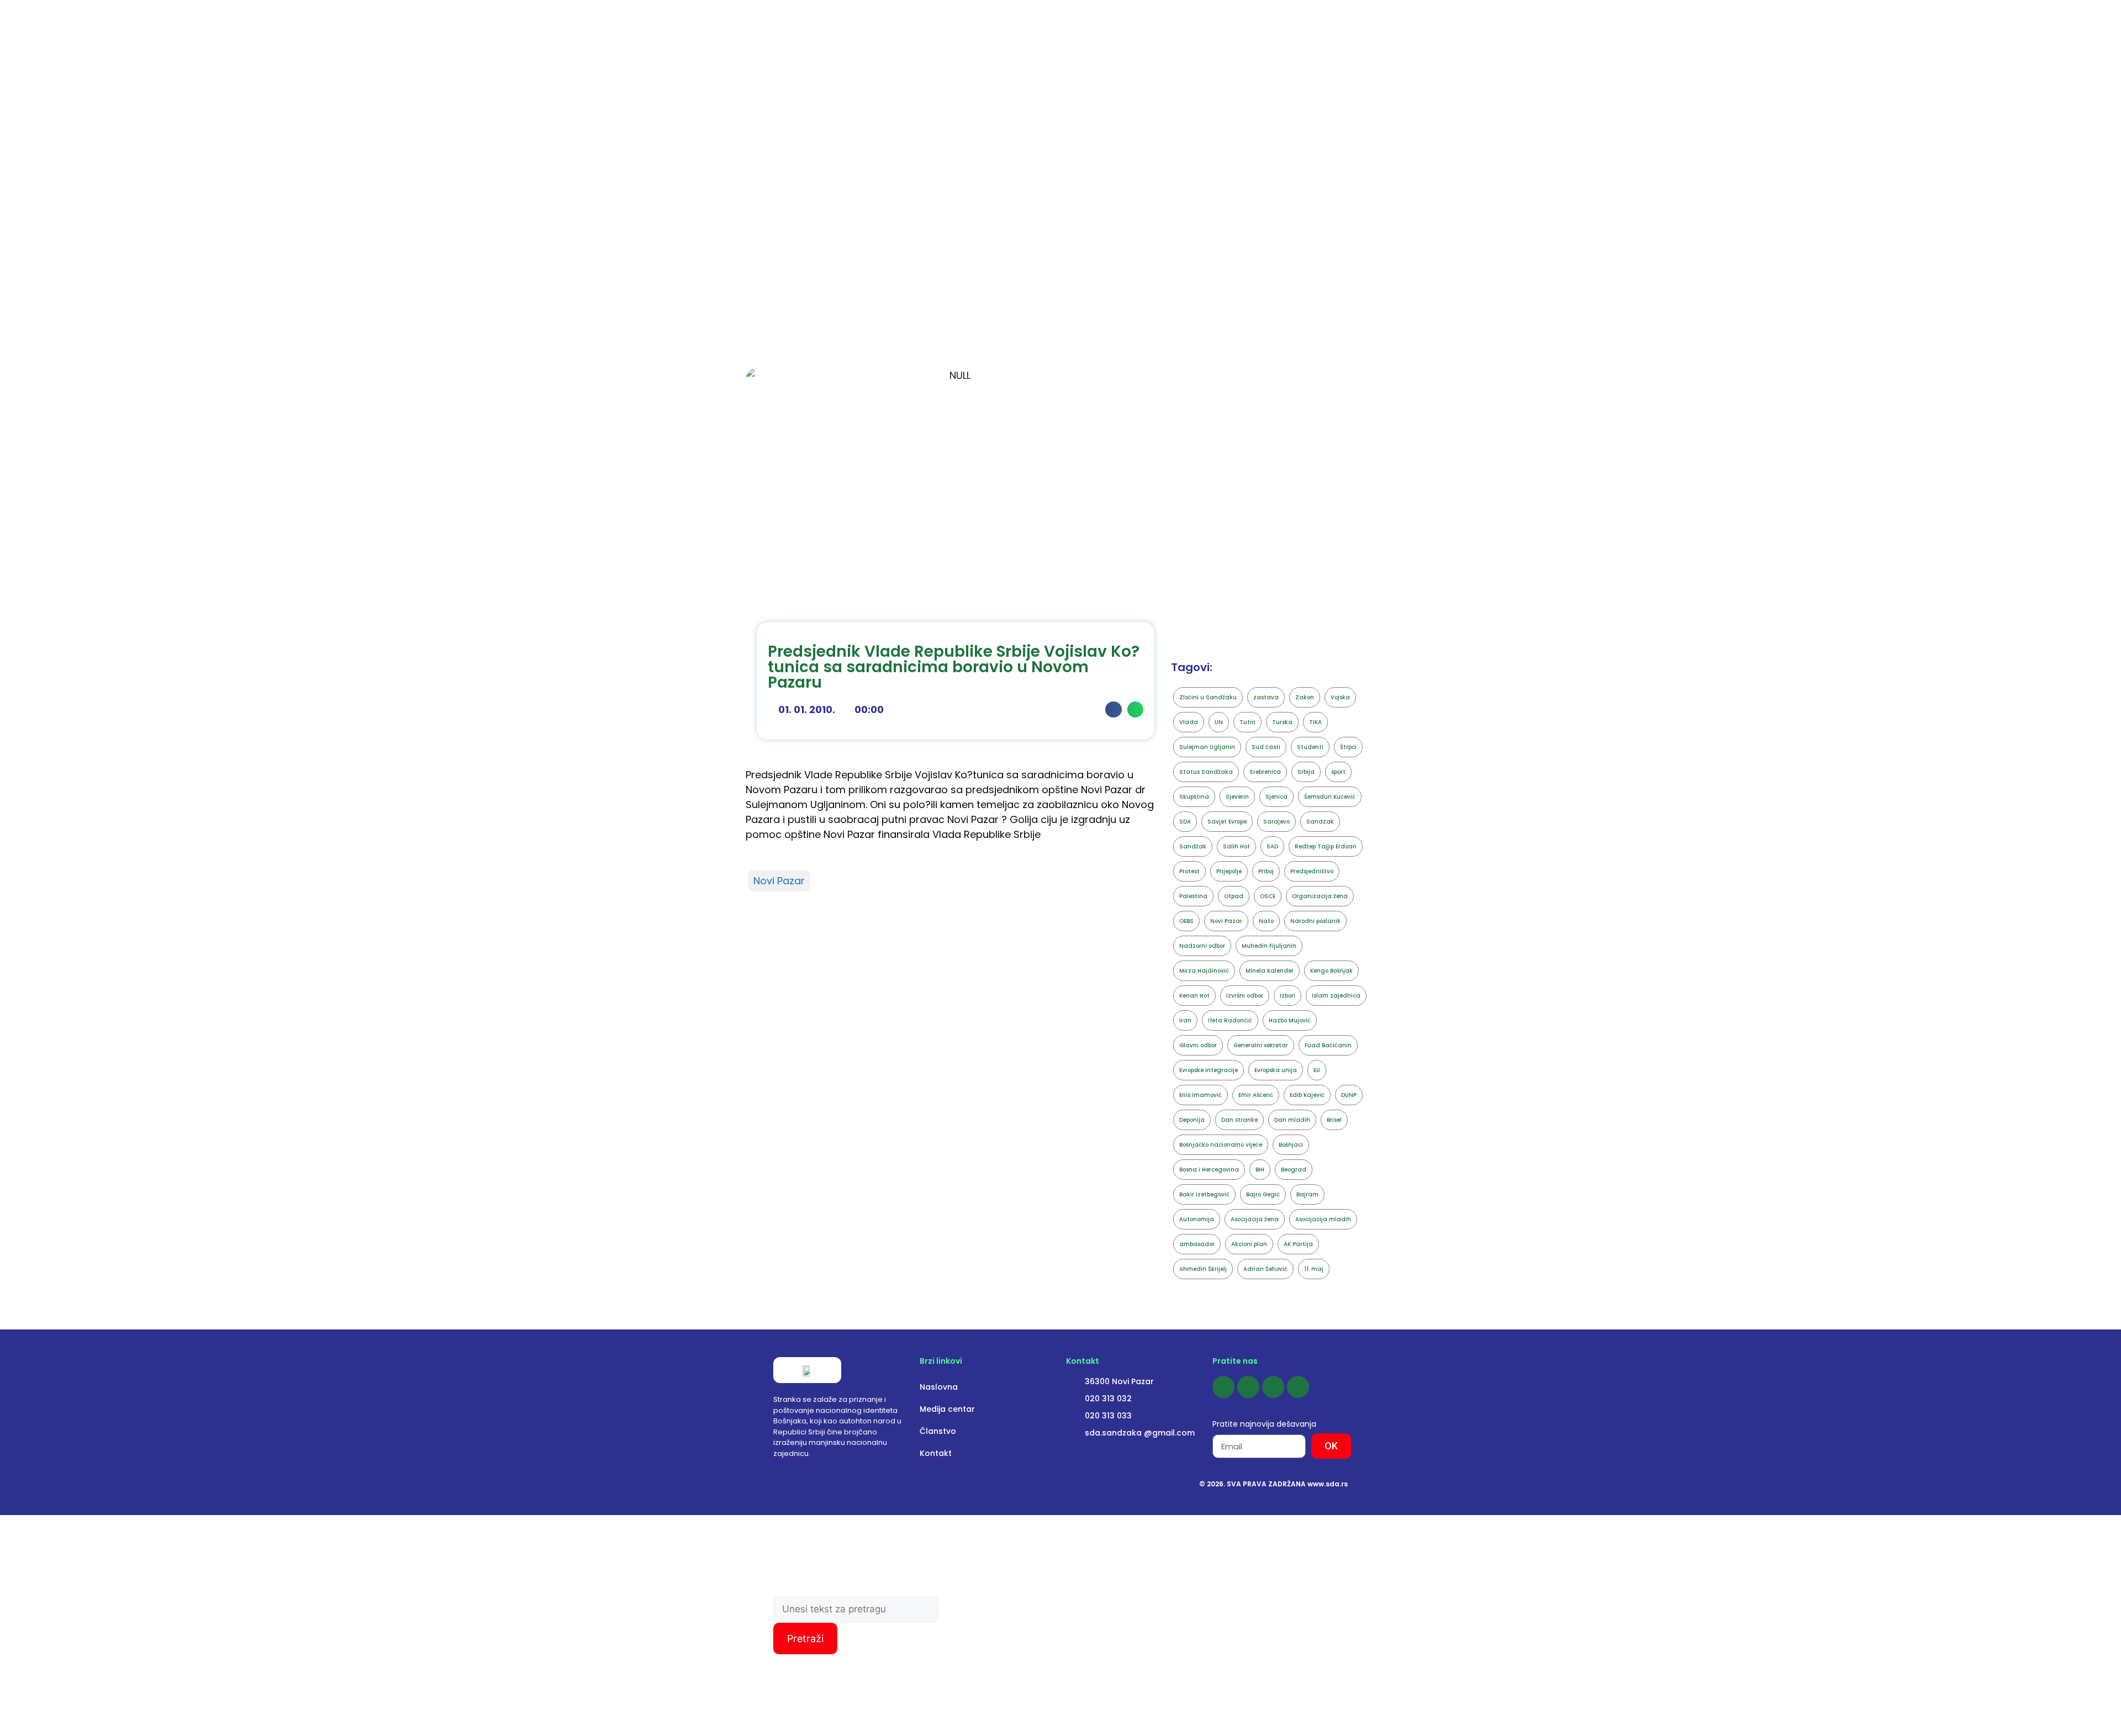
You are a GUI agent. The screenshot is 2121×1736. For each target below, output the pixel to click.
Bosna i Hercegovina (1209, 1170)
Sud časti (1266, 747)
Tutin (1247, 722)
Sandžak (1193, 846)
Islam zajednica (1336, 996)
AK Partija (1298, 1244)
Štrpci (1348, 747)
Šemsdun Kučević (1330, 797)
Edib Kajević (1307, 1095)
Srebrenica (1265, 772)
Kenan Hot (1194, 996)
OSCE (1268, 896)
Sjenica (1276, 797)
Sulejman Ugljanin (1207, 747)
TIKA (1315, 722)
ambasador (1197, 1244)
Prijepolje (1229, 871)
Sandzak (1320, 822)
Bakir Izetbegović (1204, 1194)
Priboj (1266, 871)
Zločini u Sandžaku (1208, 697)
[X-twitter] (1298, 1387)
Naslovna (939, 1387)
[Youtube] (1273, 1387)
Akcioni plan (1249, 1244)
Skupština (1194, 797)
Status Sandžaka (1206, 772)
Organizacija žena (1320, 896)
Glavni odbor (1198, 1045)
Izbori (1288, 996)
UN (1219, 722)
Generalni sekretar (1261, 1045)
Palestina (1193, 896)
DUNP (1349, 1095)
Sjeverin (1237, 797)
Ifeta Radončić (1230, 1020)
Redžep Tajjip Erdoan (1326, 846)
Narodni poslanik (1315, 921)
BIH (1260, 1170)
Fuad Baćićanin (1328, 1045)
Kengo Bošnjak (1331, 971)
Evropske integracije (1209, 1070)
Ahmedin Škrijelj (1203, 1269)
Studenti (1310, 747)
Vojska (1340, 697)
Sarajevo (1276, 822)
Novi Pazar (779, 881)
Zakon (1305, 697)
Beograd (1294, 1170)
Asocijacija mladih (1323, 1219)
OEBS (1186, 921)
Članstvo (938, 1431)
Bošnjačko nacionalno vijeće (1221, 1145)
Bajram (1307, 1194)
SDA (1185, 822)
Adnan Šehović (1265, 1269)
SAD (1272, 846)
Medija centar (947, 1409)
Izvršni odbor (1245, 996)
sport (1338, 772)
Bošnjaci (1291, 1145)
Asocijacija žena (1255, 1219)
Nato (1266, 921)
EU (1317, 1070)
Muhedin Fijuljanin (1269, 946)
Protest (1189, 871)
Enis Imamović (1201, 1095)
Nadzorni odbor (1202, 946)
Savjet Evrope (1227, 822)
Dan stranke (1239, 1120)
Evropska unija (1276, 1070)
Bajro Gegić (1263, 1194)
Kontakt (936, 1453)
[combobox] (856, 1610)
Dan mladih (1292, 1120)
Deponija (1192, 1120)
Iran (1185, 1020)
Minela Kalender (1270, 971)
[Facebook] (1223, 1387)
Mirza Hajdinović (1204, 971)
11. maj (1314, 1269)
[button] (1113, 709)
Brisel (1334, 1120)
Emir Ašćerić (1256, 1095)
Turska (1282, 722)
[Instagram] (1248, 1387)
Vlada (1189, 722)
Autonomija (1197, 1219)
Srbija (1306, 772)
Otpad (1234, 896)
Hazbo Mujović (1290, 1020)
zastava (1266, 697)
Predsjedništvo (1312, 871)
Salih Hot (1236, 846)
